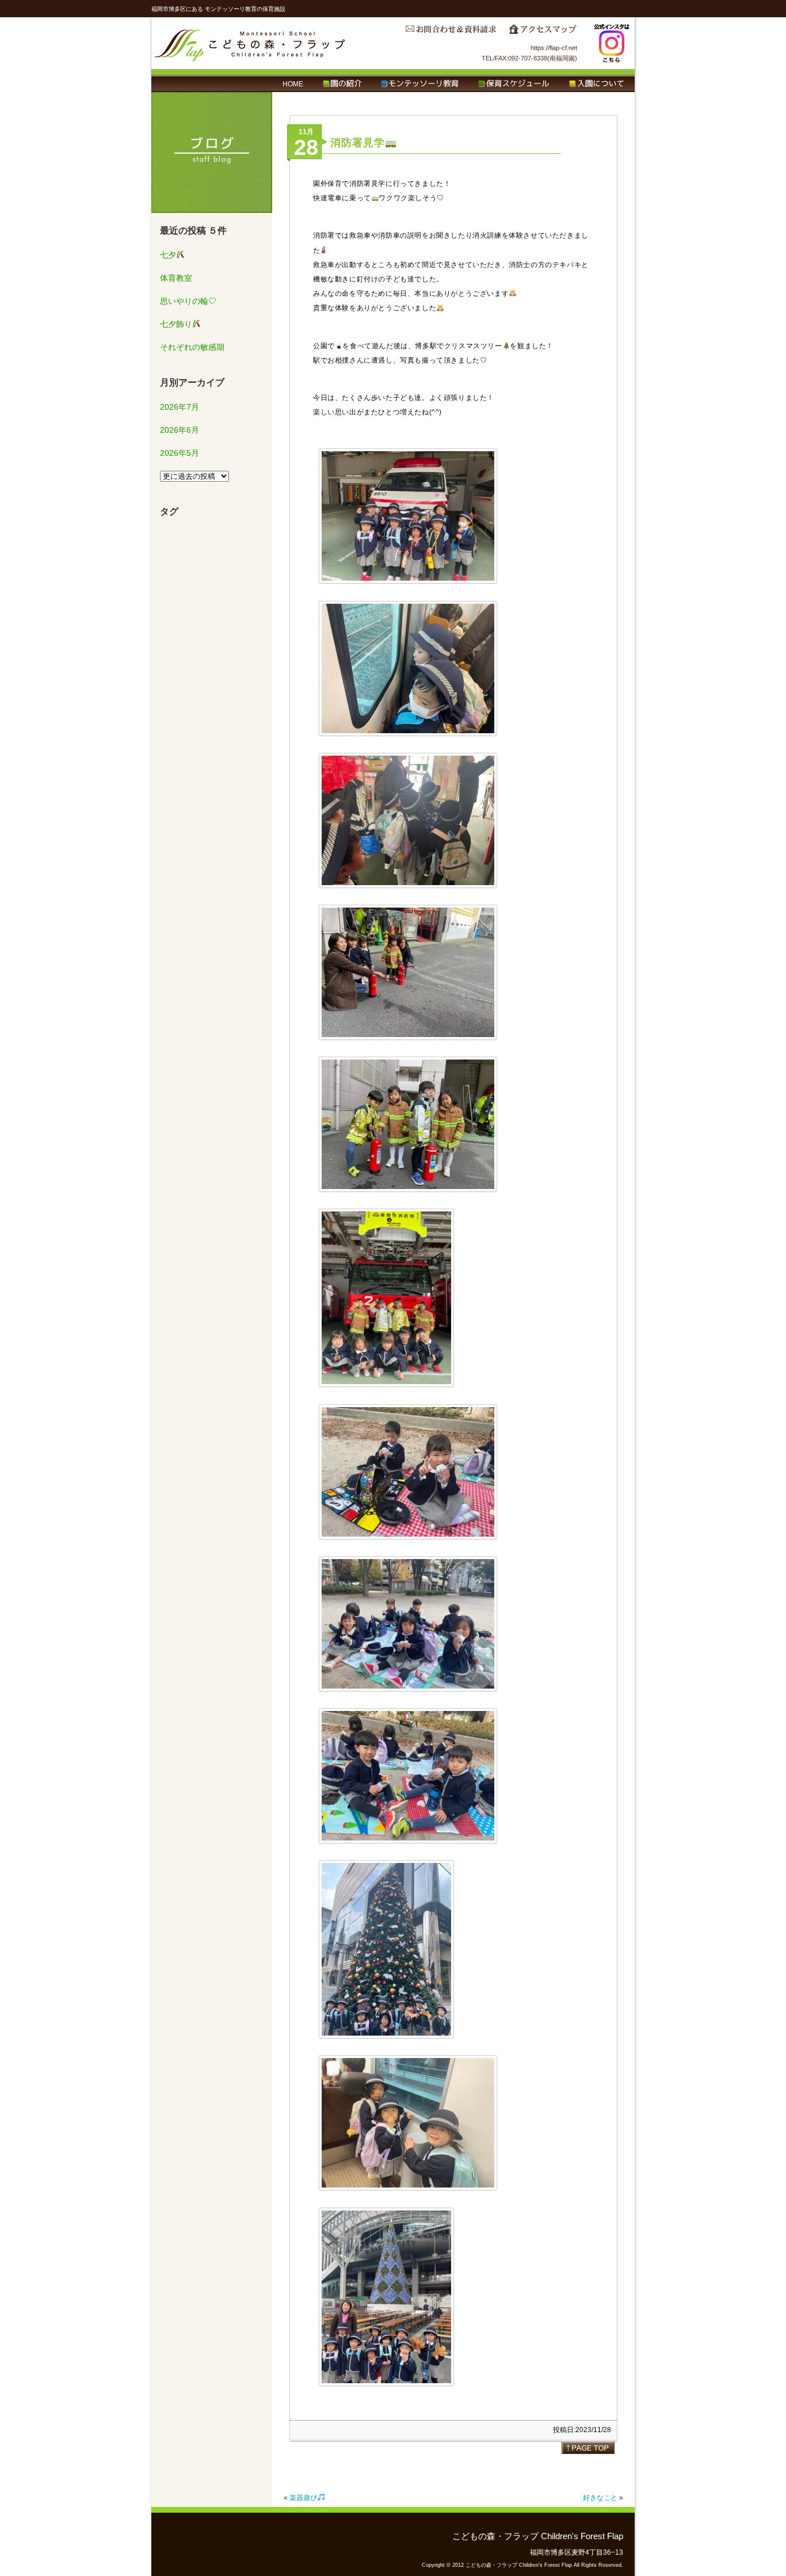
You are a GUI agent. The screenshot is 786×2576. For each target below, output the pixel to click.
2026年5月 (180, 453)
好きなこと (600, 2498)
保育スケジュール (514, 84)
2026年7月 (180, 407)
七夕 (168, 255)
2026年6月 (180, 430)
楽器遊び (303, 2498)
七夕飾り (176, 324)
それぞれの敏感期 (192, 347)
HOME (293, 84)
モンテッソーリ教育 (420, 84)
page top (588, 2448)
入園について (596, 84)
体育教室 (176, 278)
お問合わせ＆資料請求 (451, 32)
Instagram (612, 43)
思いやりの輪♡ (188, 301)
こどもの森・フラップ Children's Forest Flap (250, 43)
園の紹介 (342, 84)
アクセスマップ (543, 32)
